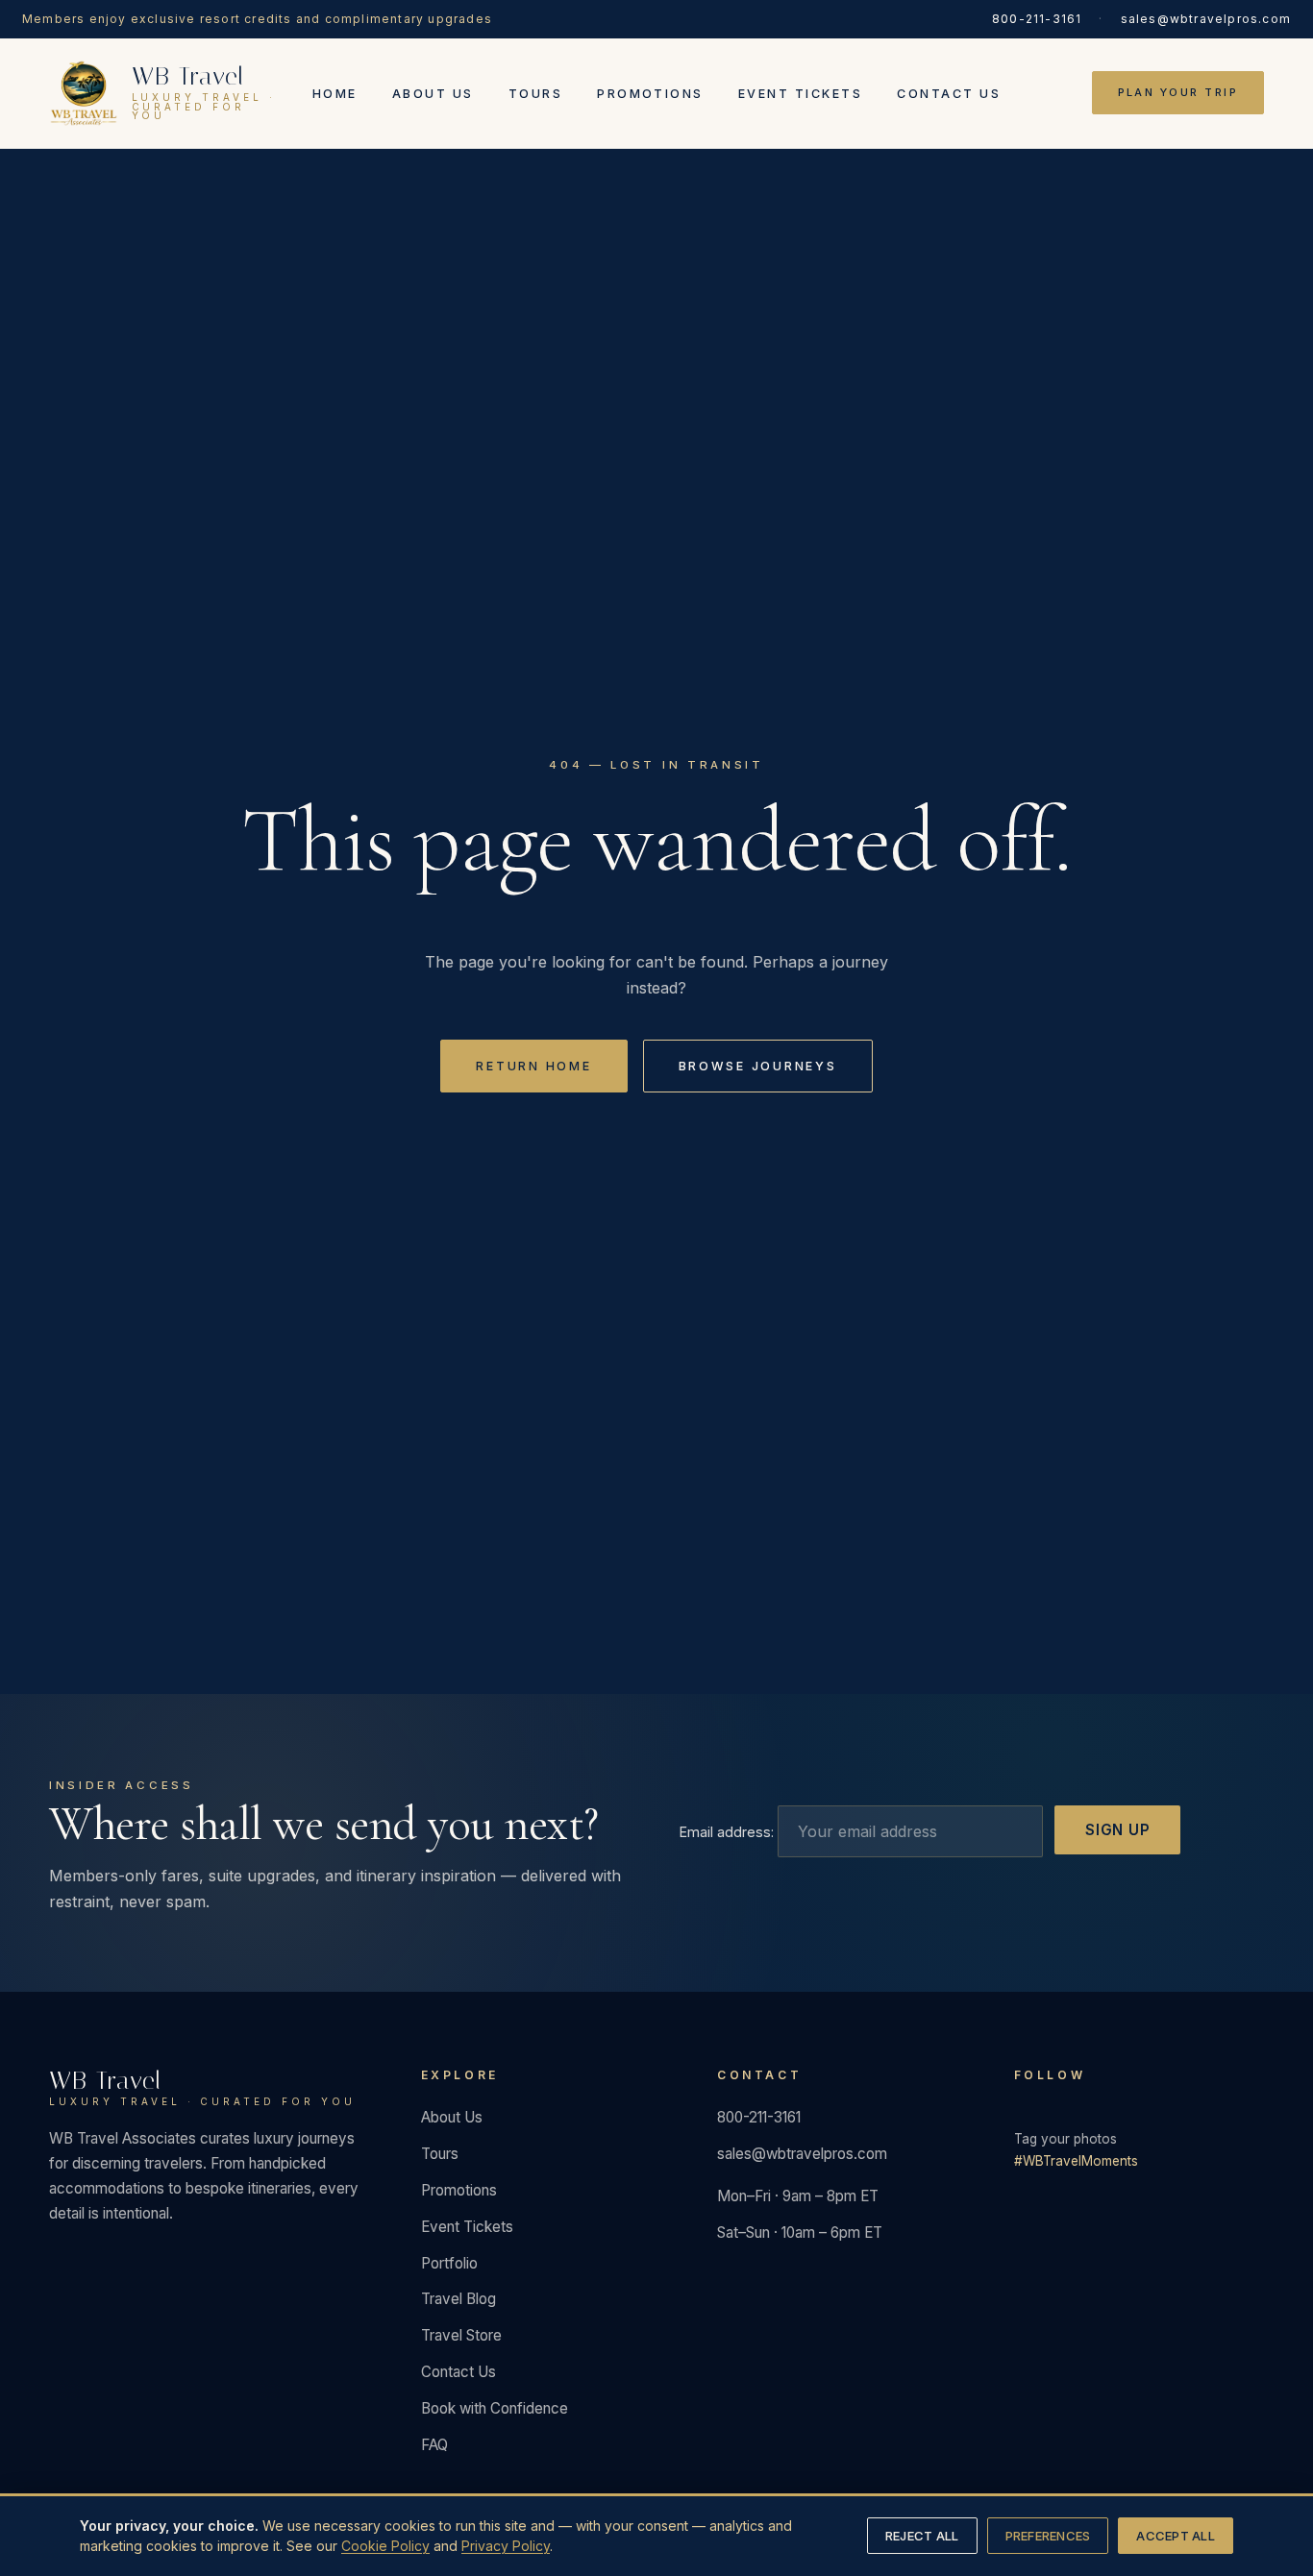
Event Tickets (800, 94)
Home (335, 94)
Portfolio (449, 2263)
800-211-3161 (1037, 19)
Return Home (533, 1066)
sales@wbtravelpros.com (1206, 19)
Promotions (650, 94)
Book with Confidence (495, 2408)
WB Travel (202, 2088)
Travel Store (461, 2335)
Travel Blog (458, 2299)
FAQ (434, 2445)
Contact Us (949, 94)
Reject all (922, 2536)
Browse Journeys (758, 1066)
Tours (535, 94)
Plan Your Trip (1178, 93)
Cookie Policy (385, 2546)
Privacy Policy (506, 2546)
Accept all (1176, 2536)
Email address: (729, 1832)
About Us (433, 94)
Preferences (1048, 2536)
